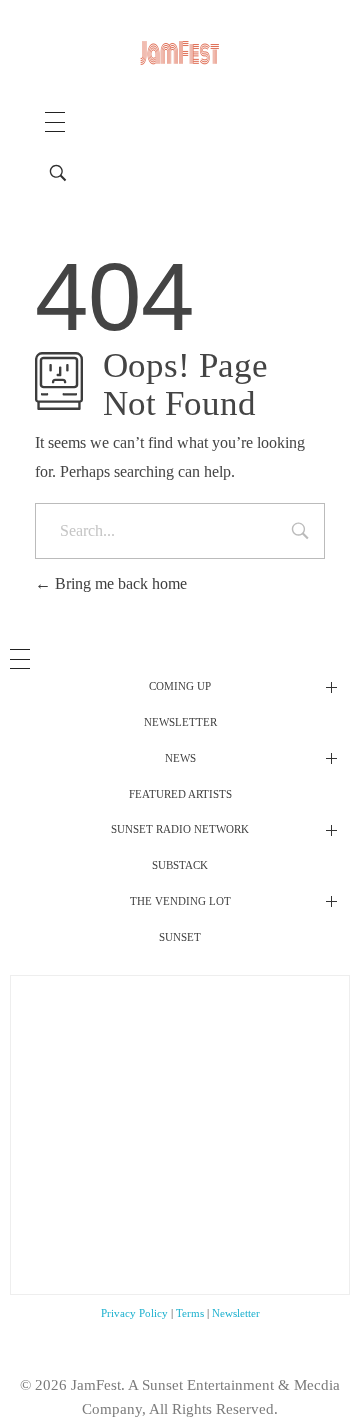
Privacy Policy (134, 1313)
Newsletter (236, 1313)
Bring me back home (119, 583)
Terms (190, 1313)
